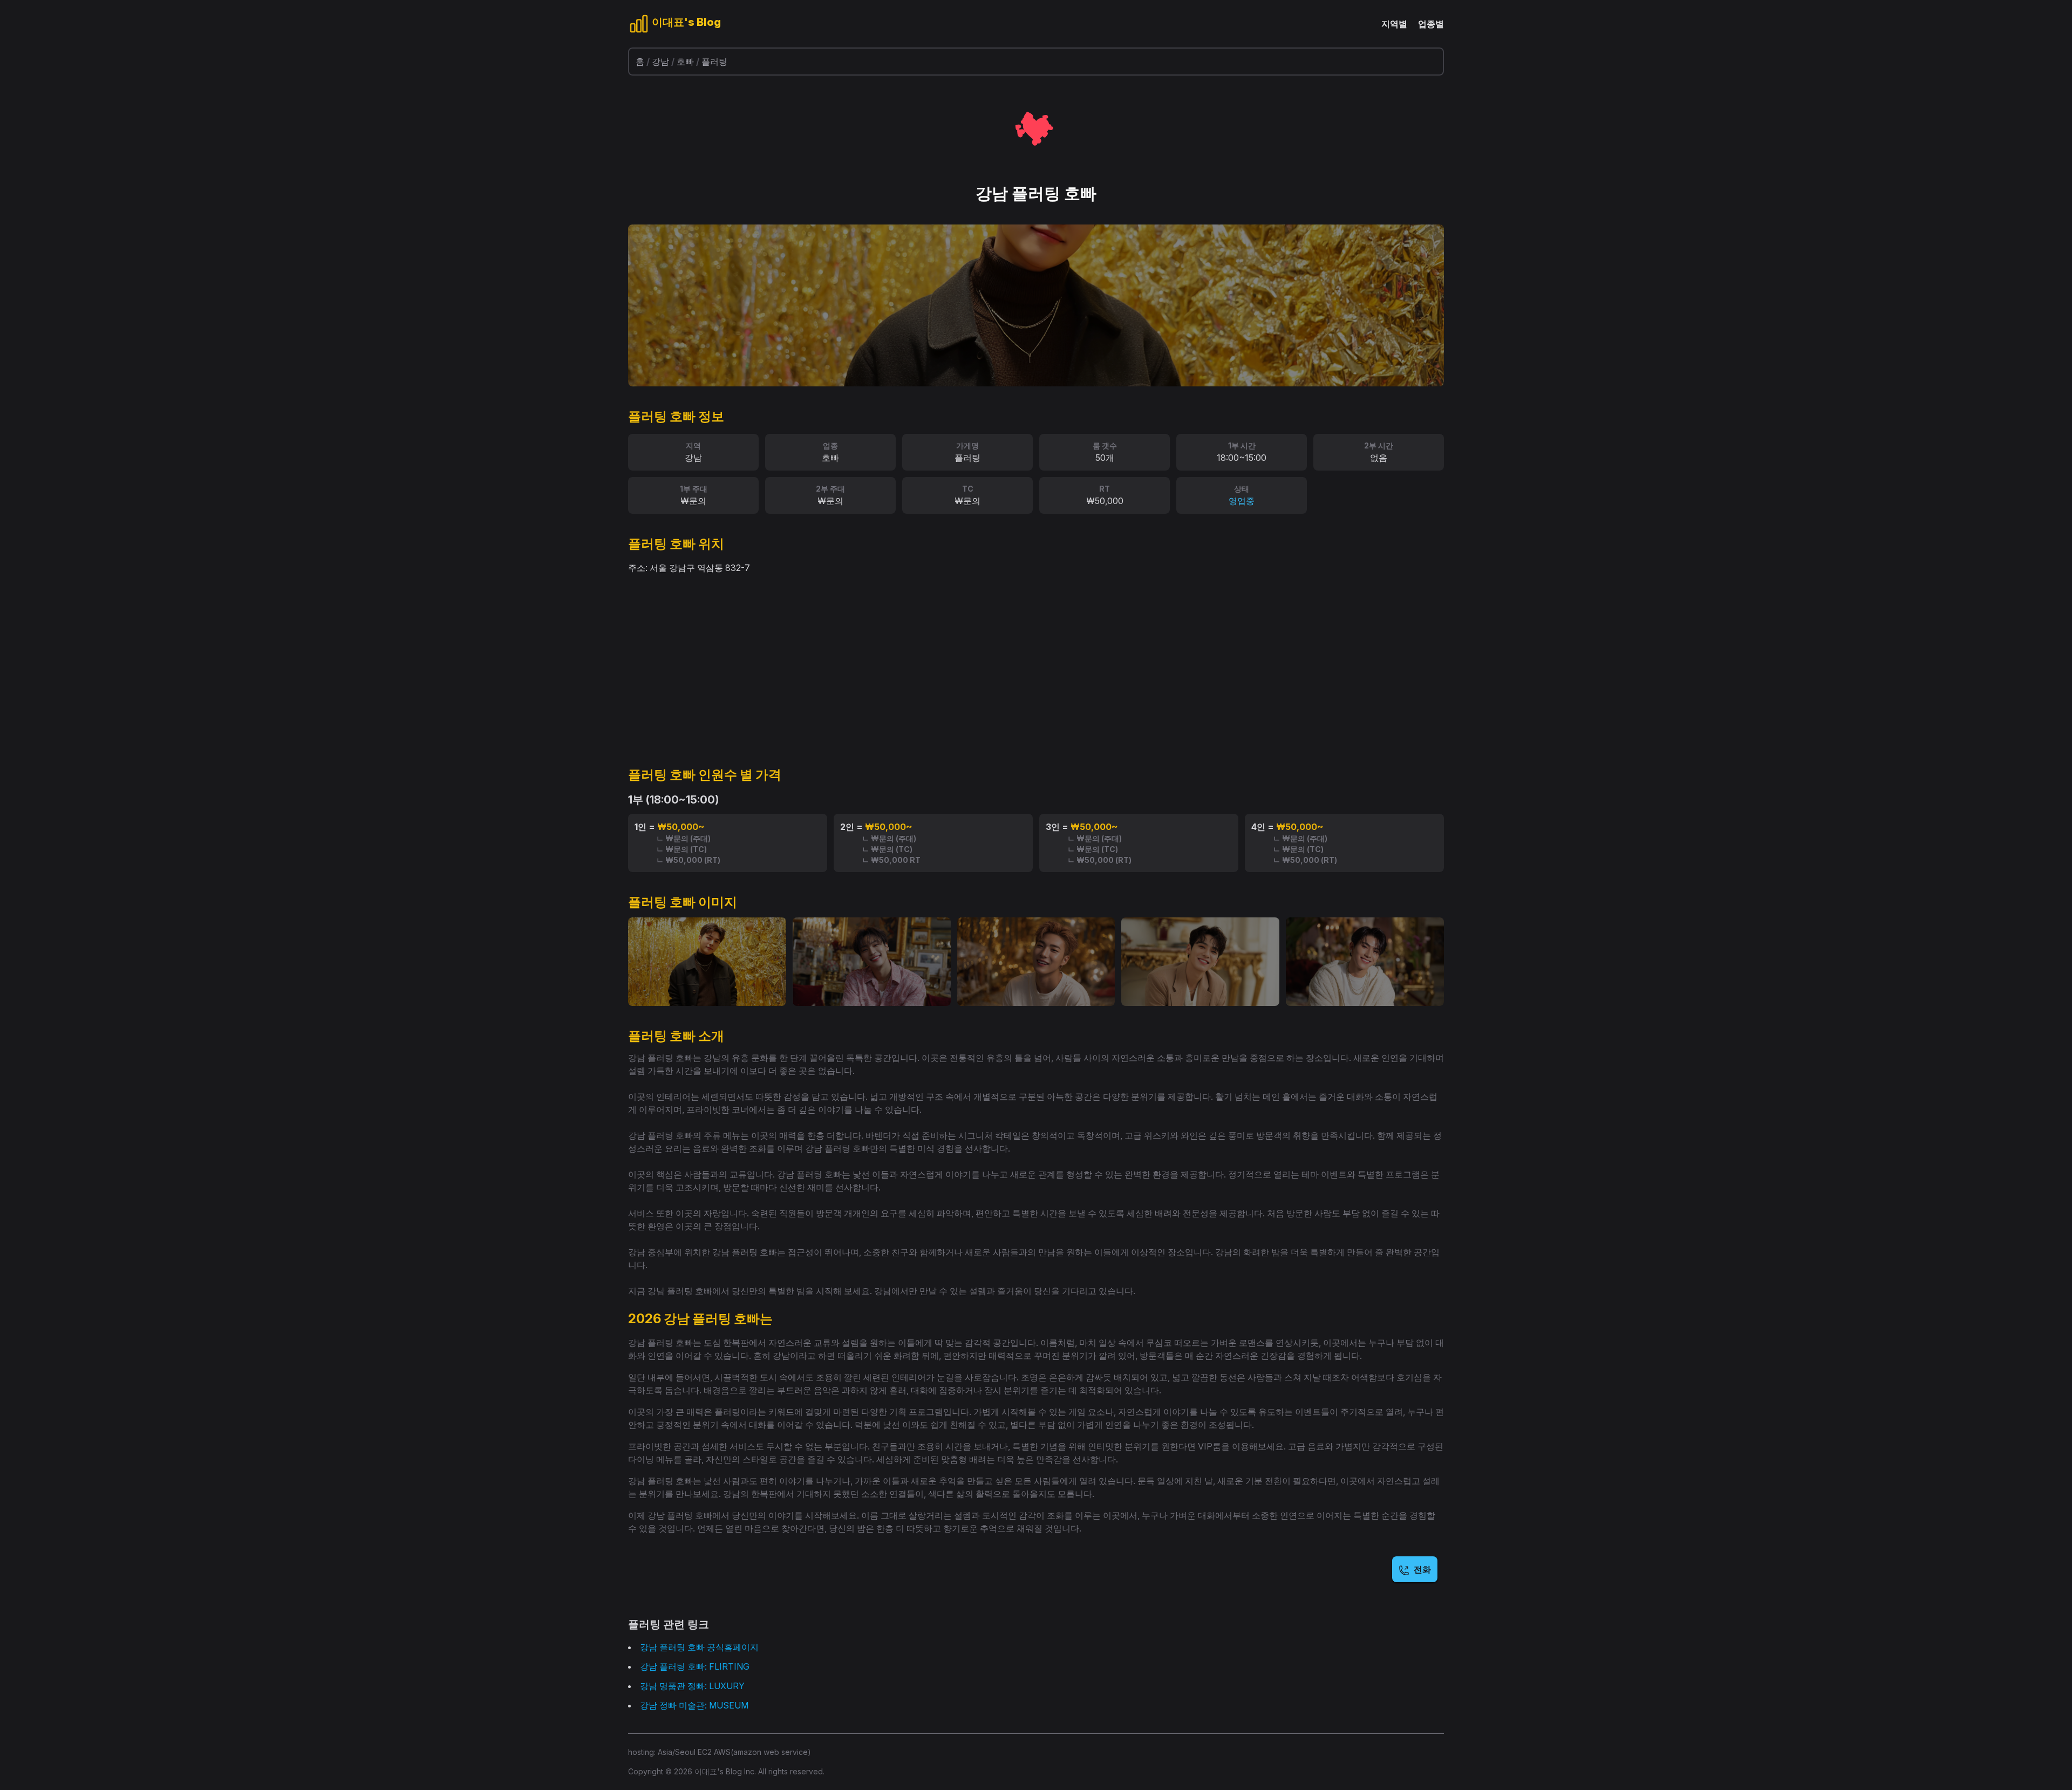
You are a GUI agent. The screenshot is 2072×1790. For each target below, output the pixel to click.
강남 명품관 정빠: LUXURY (692, 1686)
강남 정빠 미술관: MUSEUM (694, 1705)
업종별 (1431, 24)
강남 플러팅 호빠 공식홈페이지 (699, 1647)
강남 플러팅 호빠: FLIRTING (695, 1666)
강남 (660, 62)
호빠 (685, 62)
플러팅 (714, 62)
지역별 (1394, 24)
